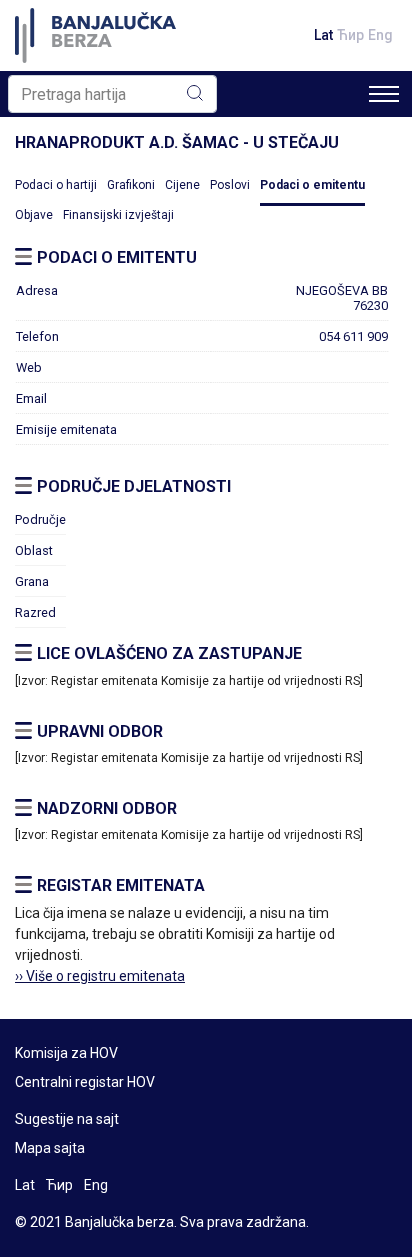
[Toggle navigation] (384, 94)
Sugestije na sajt (67, 1119)
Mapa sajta (50, 1148)
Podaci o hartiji (56, 185)
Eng (380, 35)
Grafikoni (131, 185)
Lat (323, 35)
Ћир (350, 35)
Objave (34, 215)
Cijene (182, 185)
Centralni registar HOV (85, 1082)
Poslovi (230, 185)
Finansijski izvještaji (118, 215)
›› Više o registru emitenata (100, 976)
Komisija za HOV (66, 1053)
